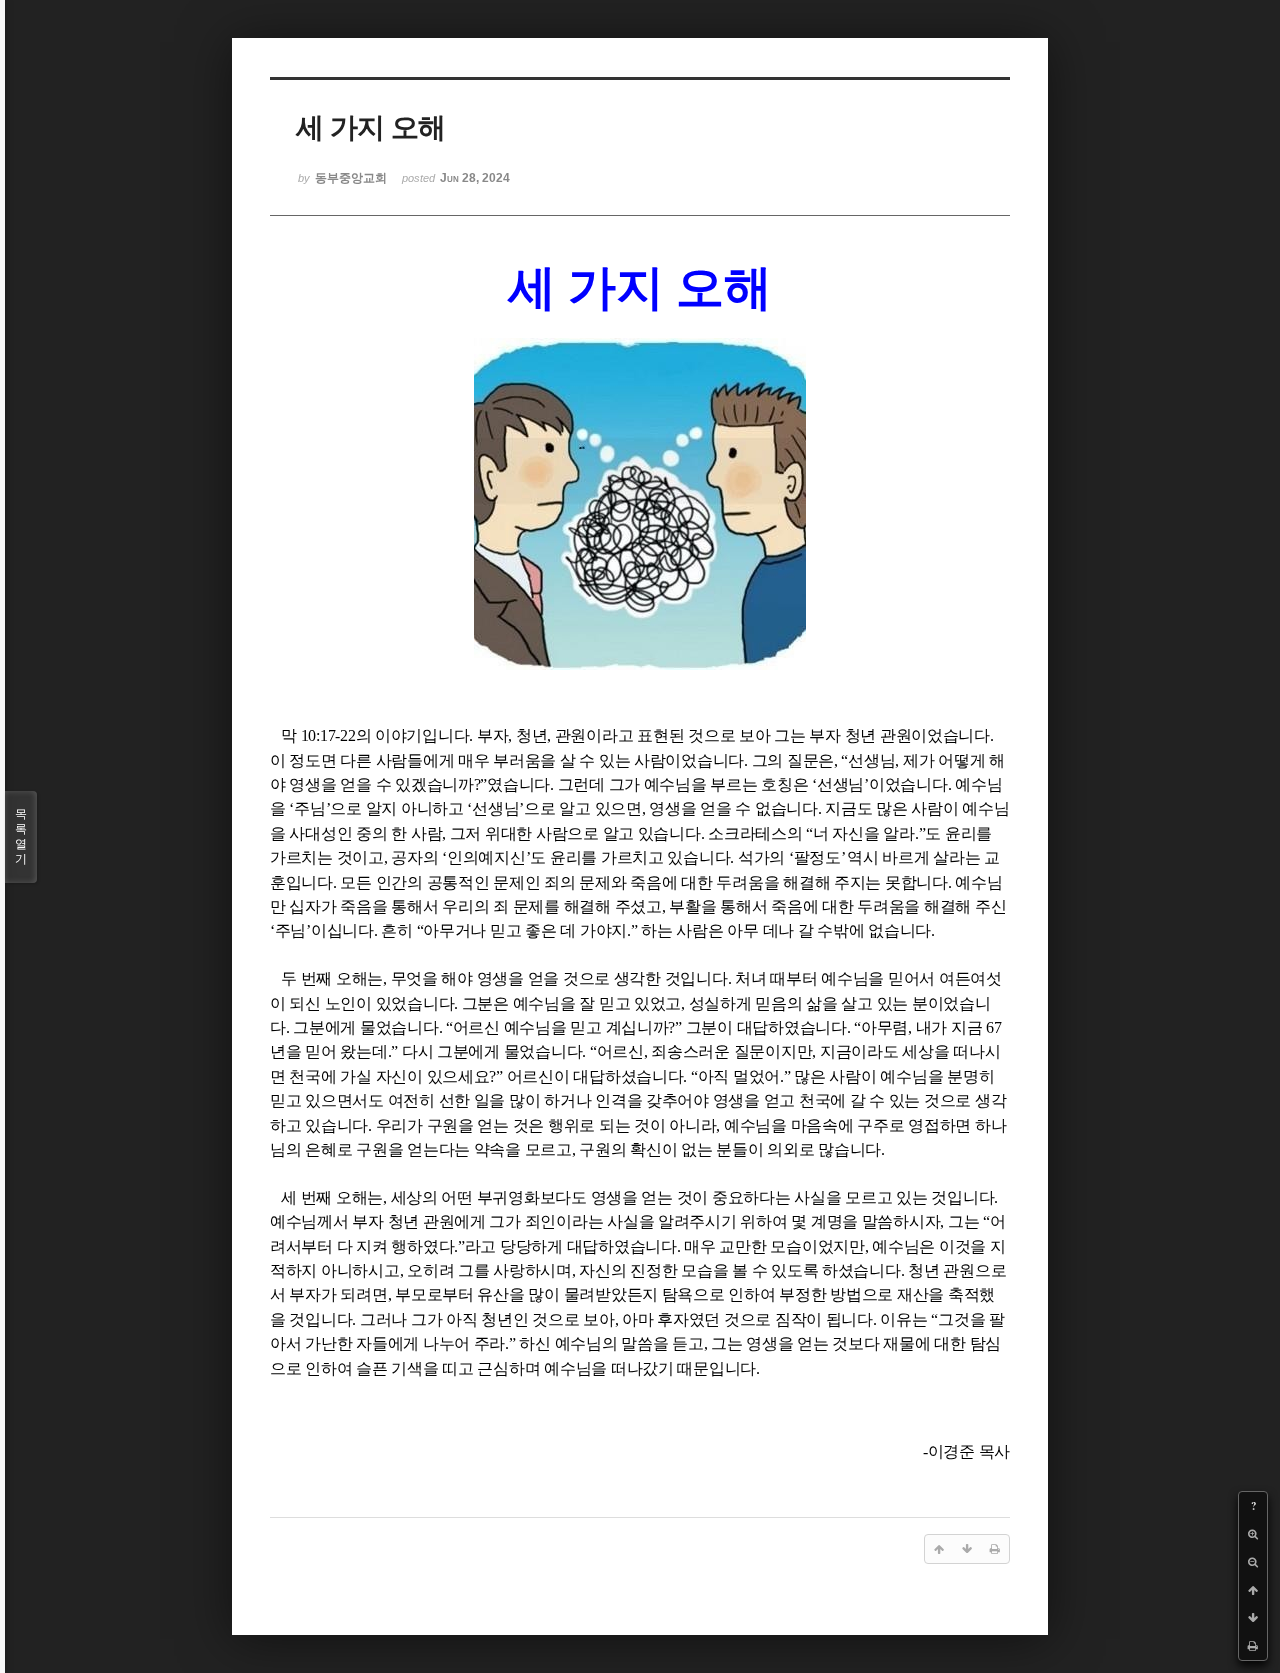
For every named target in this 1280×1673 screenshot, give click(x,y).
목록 (21, 836)
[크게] (1253, 1534)
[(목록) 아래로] (1253, 1618)
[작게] (1253, 1562)
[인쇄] (1253, 1646)
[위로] (1253, 1590)
